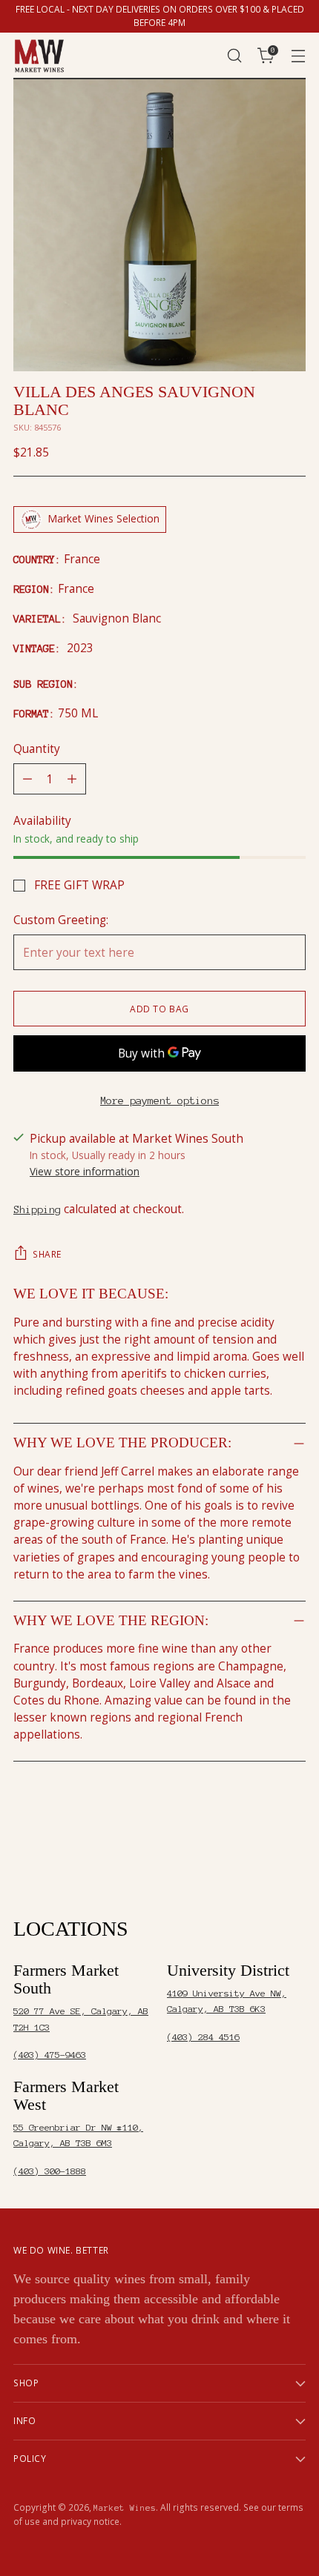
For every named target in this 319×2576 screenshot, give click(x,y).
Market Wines (125, 2508)
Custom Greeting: (61, 920)
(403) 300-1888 (50, 2171)
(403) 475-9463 (50, 2055)
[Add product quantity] (72, 779)
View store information (85, 1171)
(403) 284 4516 (203, 2037)
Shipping (37, 1209)
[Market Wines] (39, 56)
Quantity (37, 749)
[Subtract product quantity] (27, 779)
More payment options (159, 1101)
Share (47, 1254)
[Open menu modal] (298, 56)
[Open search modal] (234, 56)
